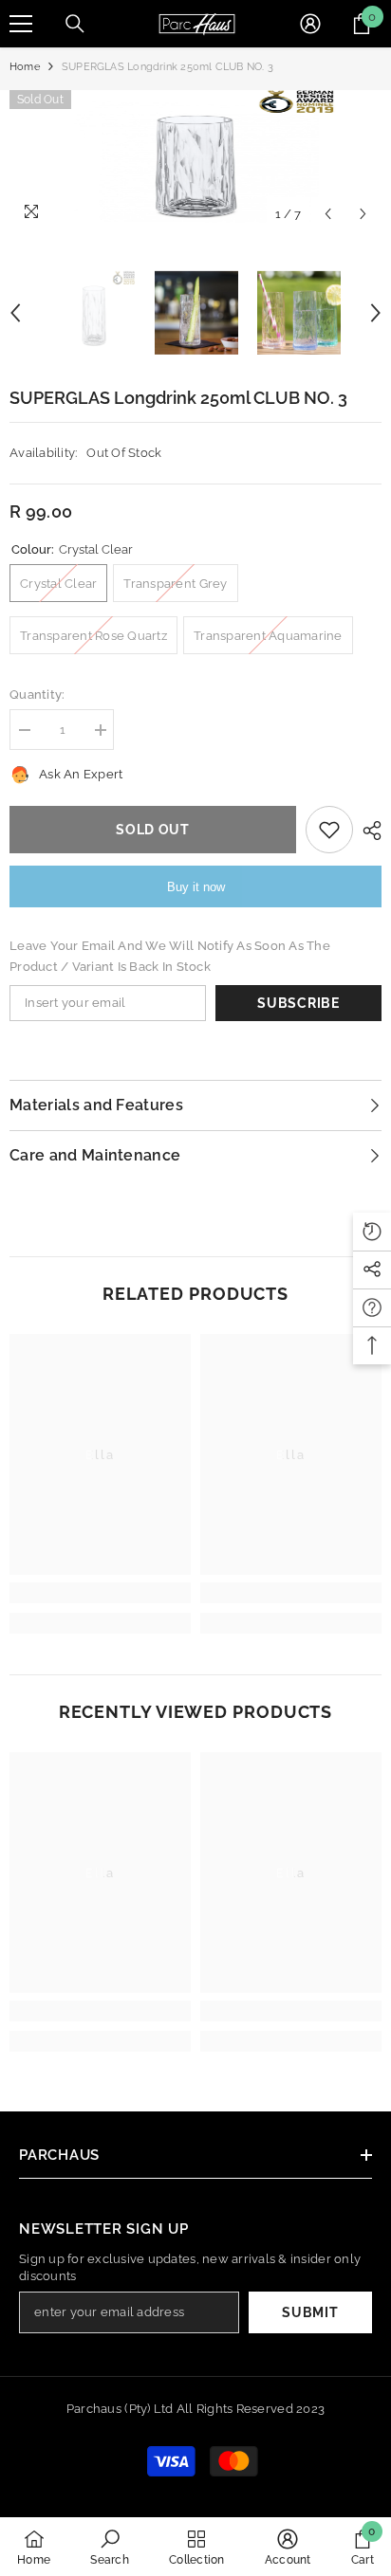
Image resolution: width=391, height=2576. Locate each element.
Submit (310, 2312)
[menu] (21, 24)
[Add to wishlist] (329, 830)
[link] (100, 1593)
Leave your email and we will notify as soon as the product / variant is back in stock (170, 956)
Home (25, 67)
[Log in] (310, 24)
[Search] (75, 24)
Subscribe (298, 1003)
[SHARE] (367, 831)
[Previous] (328, 214)
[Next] (363, 214)
